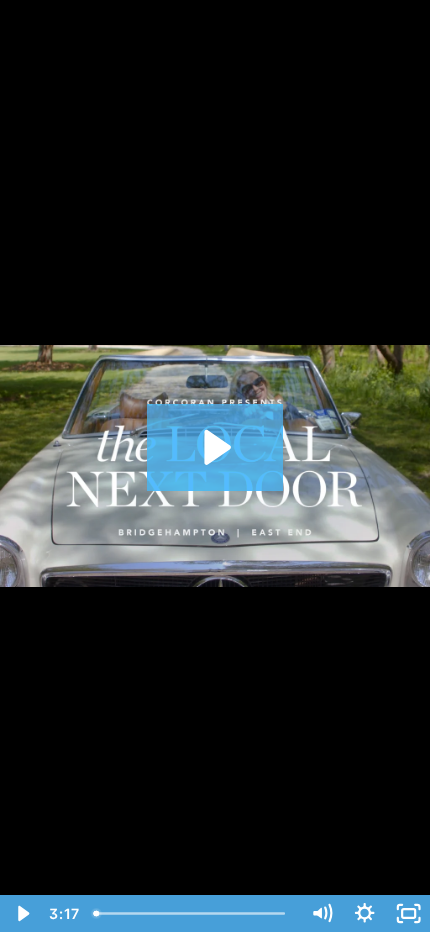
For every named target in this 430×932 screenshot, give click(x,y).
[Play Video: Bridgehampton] (214, 447)
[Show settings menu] (364, 913)
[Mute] (321, 913)
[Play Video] (21, 913)
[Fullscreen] (408, 913)
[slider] (193, 913)
